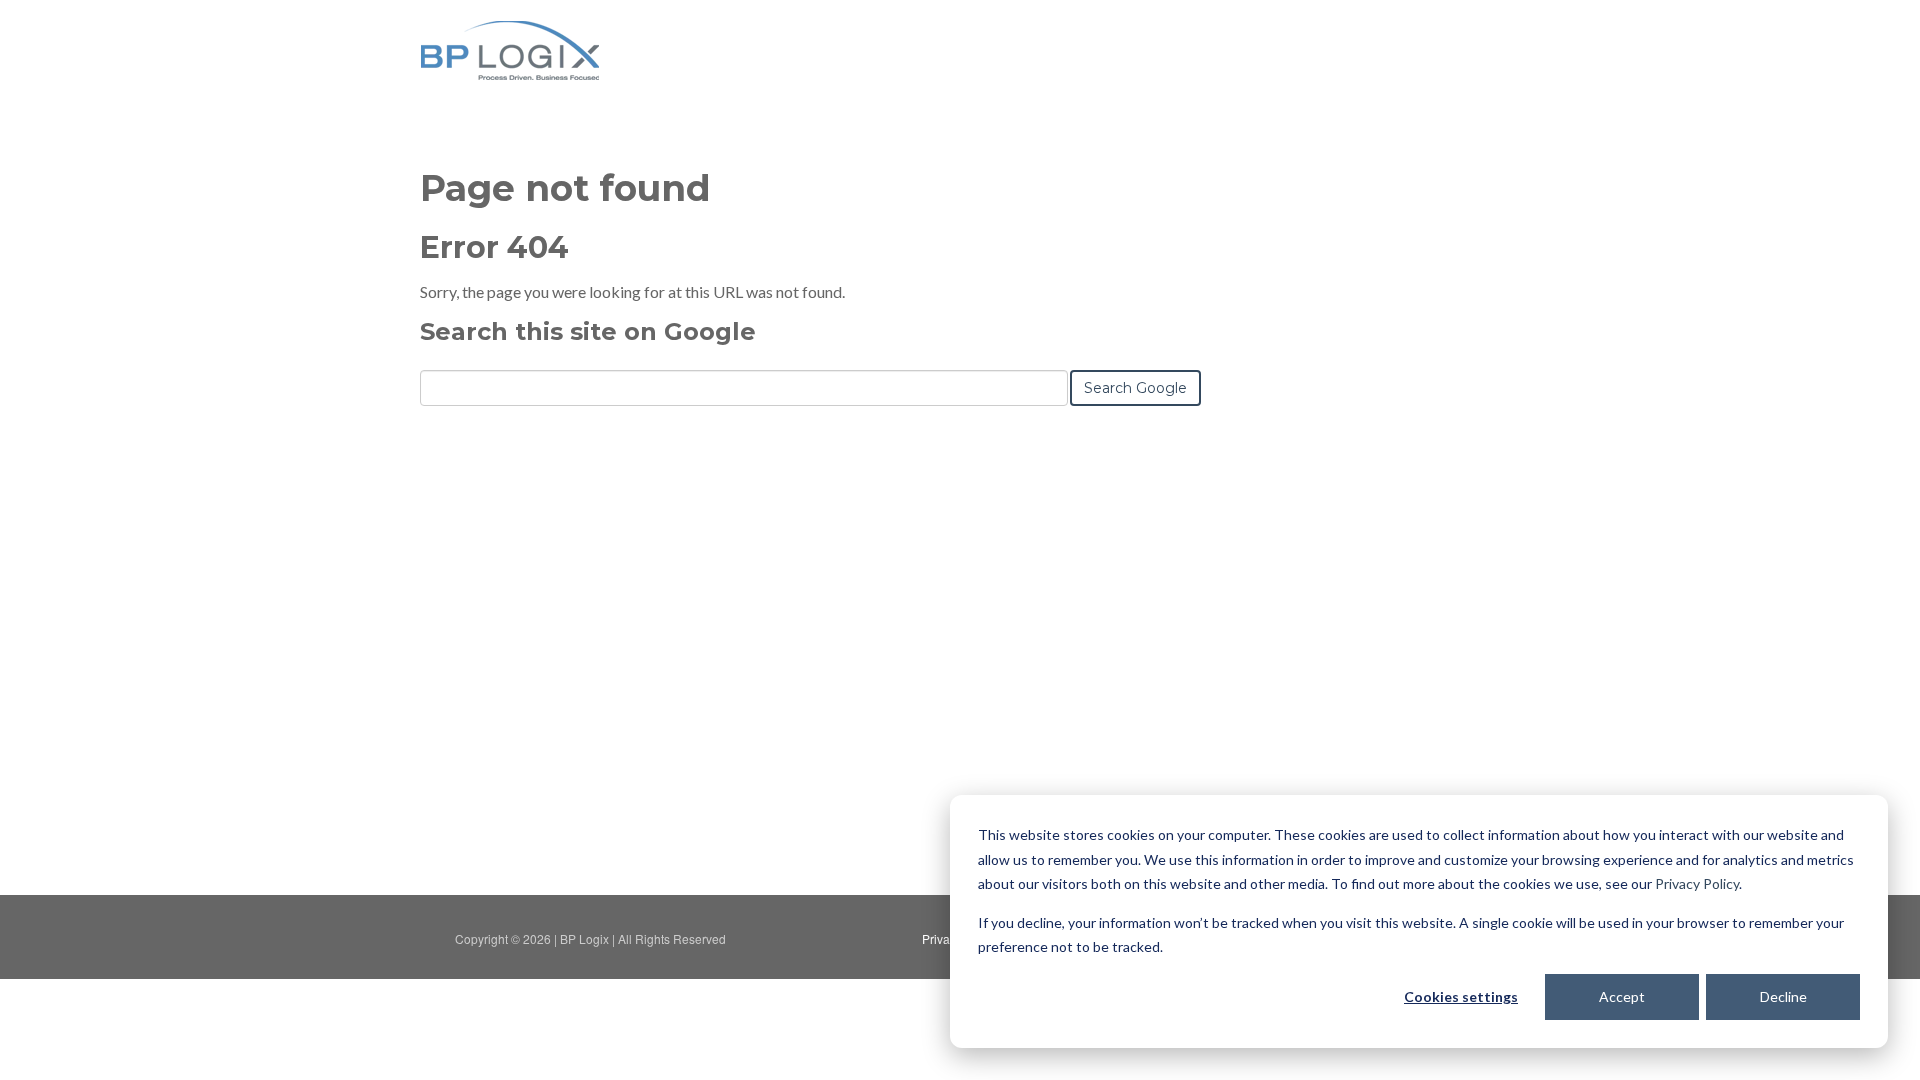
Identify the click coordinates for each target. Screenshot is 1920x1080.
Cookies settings (1461, 996)
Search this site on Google (588, 331)
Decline (1783, 996)
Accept (1622, 996)
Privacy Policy (1697, 883)
